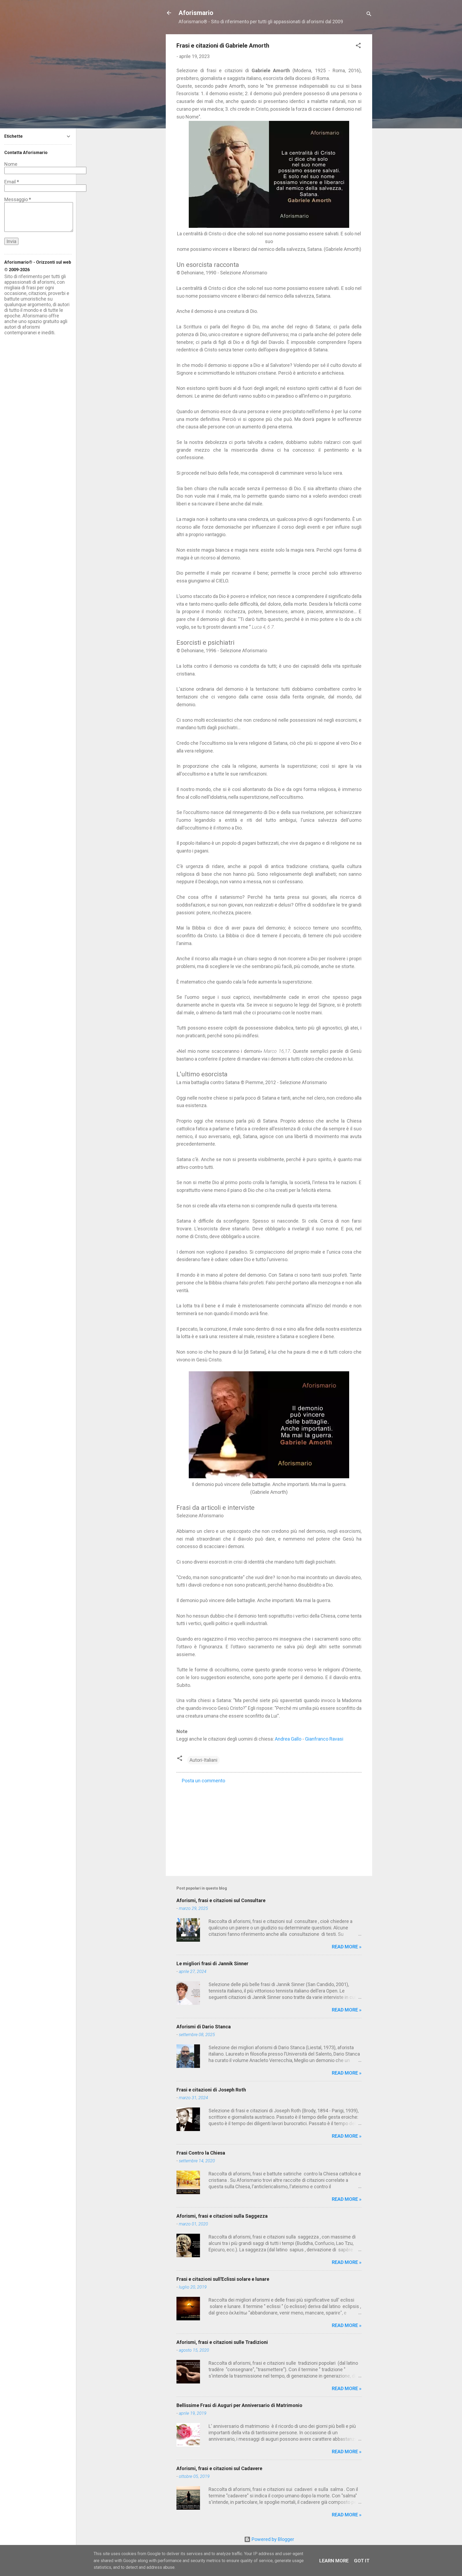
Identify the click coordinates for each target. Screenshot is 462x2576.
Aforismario (196, 13)
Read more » (347, 1947)
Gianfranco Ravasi (324, 1739)
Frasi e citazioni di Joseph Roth (211, 2090)
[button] (358, 46)
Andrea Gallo (288, 1739)
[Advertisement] (269, 1826)
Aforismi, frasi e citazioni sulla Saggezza (222, 2216)
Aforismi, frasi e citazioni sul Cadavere (219, 2468)
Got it (362, 2561)
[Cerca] (369, 15)
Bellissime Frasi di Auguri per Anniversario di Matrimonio (239, 2405)
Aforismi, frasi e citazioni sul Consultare (221, 1900)
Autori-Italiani (203, 1760)
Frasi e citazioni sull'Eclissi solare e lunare (223, 2279)
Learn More (334, 2561)
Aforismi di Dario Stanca (204, 2027)
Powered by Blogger (272, 2539)
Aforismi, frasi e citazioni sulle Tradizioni (222, 2342)
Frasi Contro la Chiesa (201, 2153)
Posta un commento (203, 1781)
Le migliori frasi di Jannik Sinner (212, 1963)
